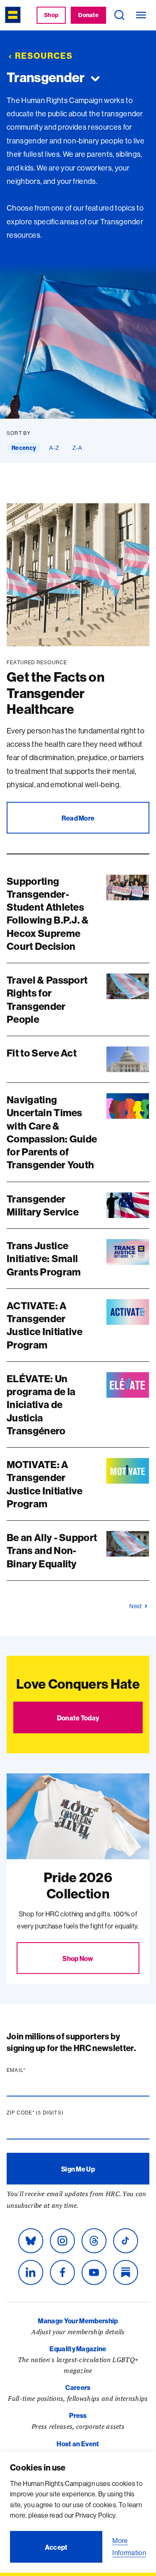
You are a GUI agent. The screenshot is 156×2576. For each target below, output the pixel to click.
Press (78, 2415)
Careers (78, 2388)
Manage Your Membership (78, 2321)
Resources (44, 56)
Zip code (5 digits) (51, 2113)
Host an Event (78, 2444)
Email (32, 2070)
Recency (24, 448)
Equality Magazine (78, 2349)
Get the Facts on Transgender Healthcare (56, 693)
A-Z (54, 448)
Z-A (77, 448)
